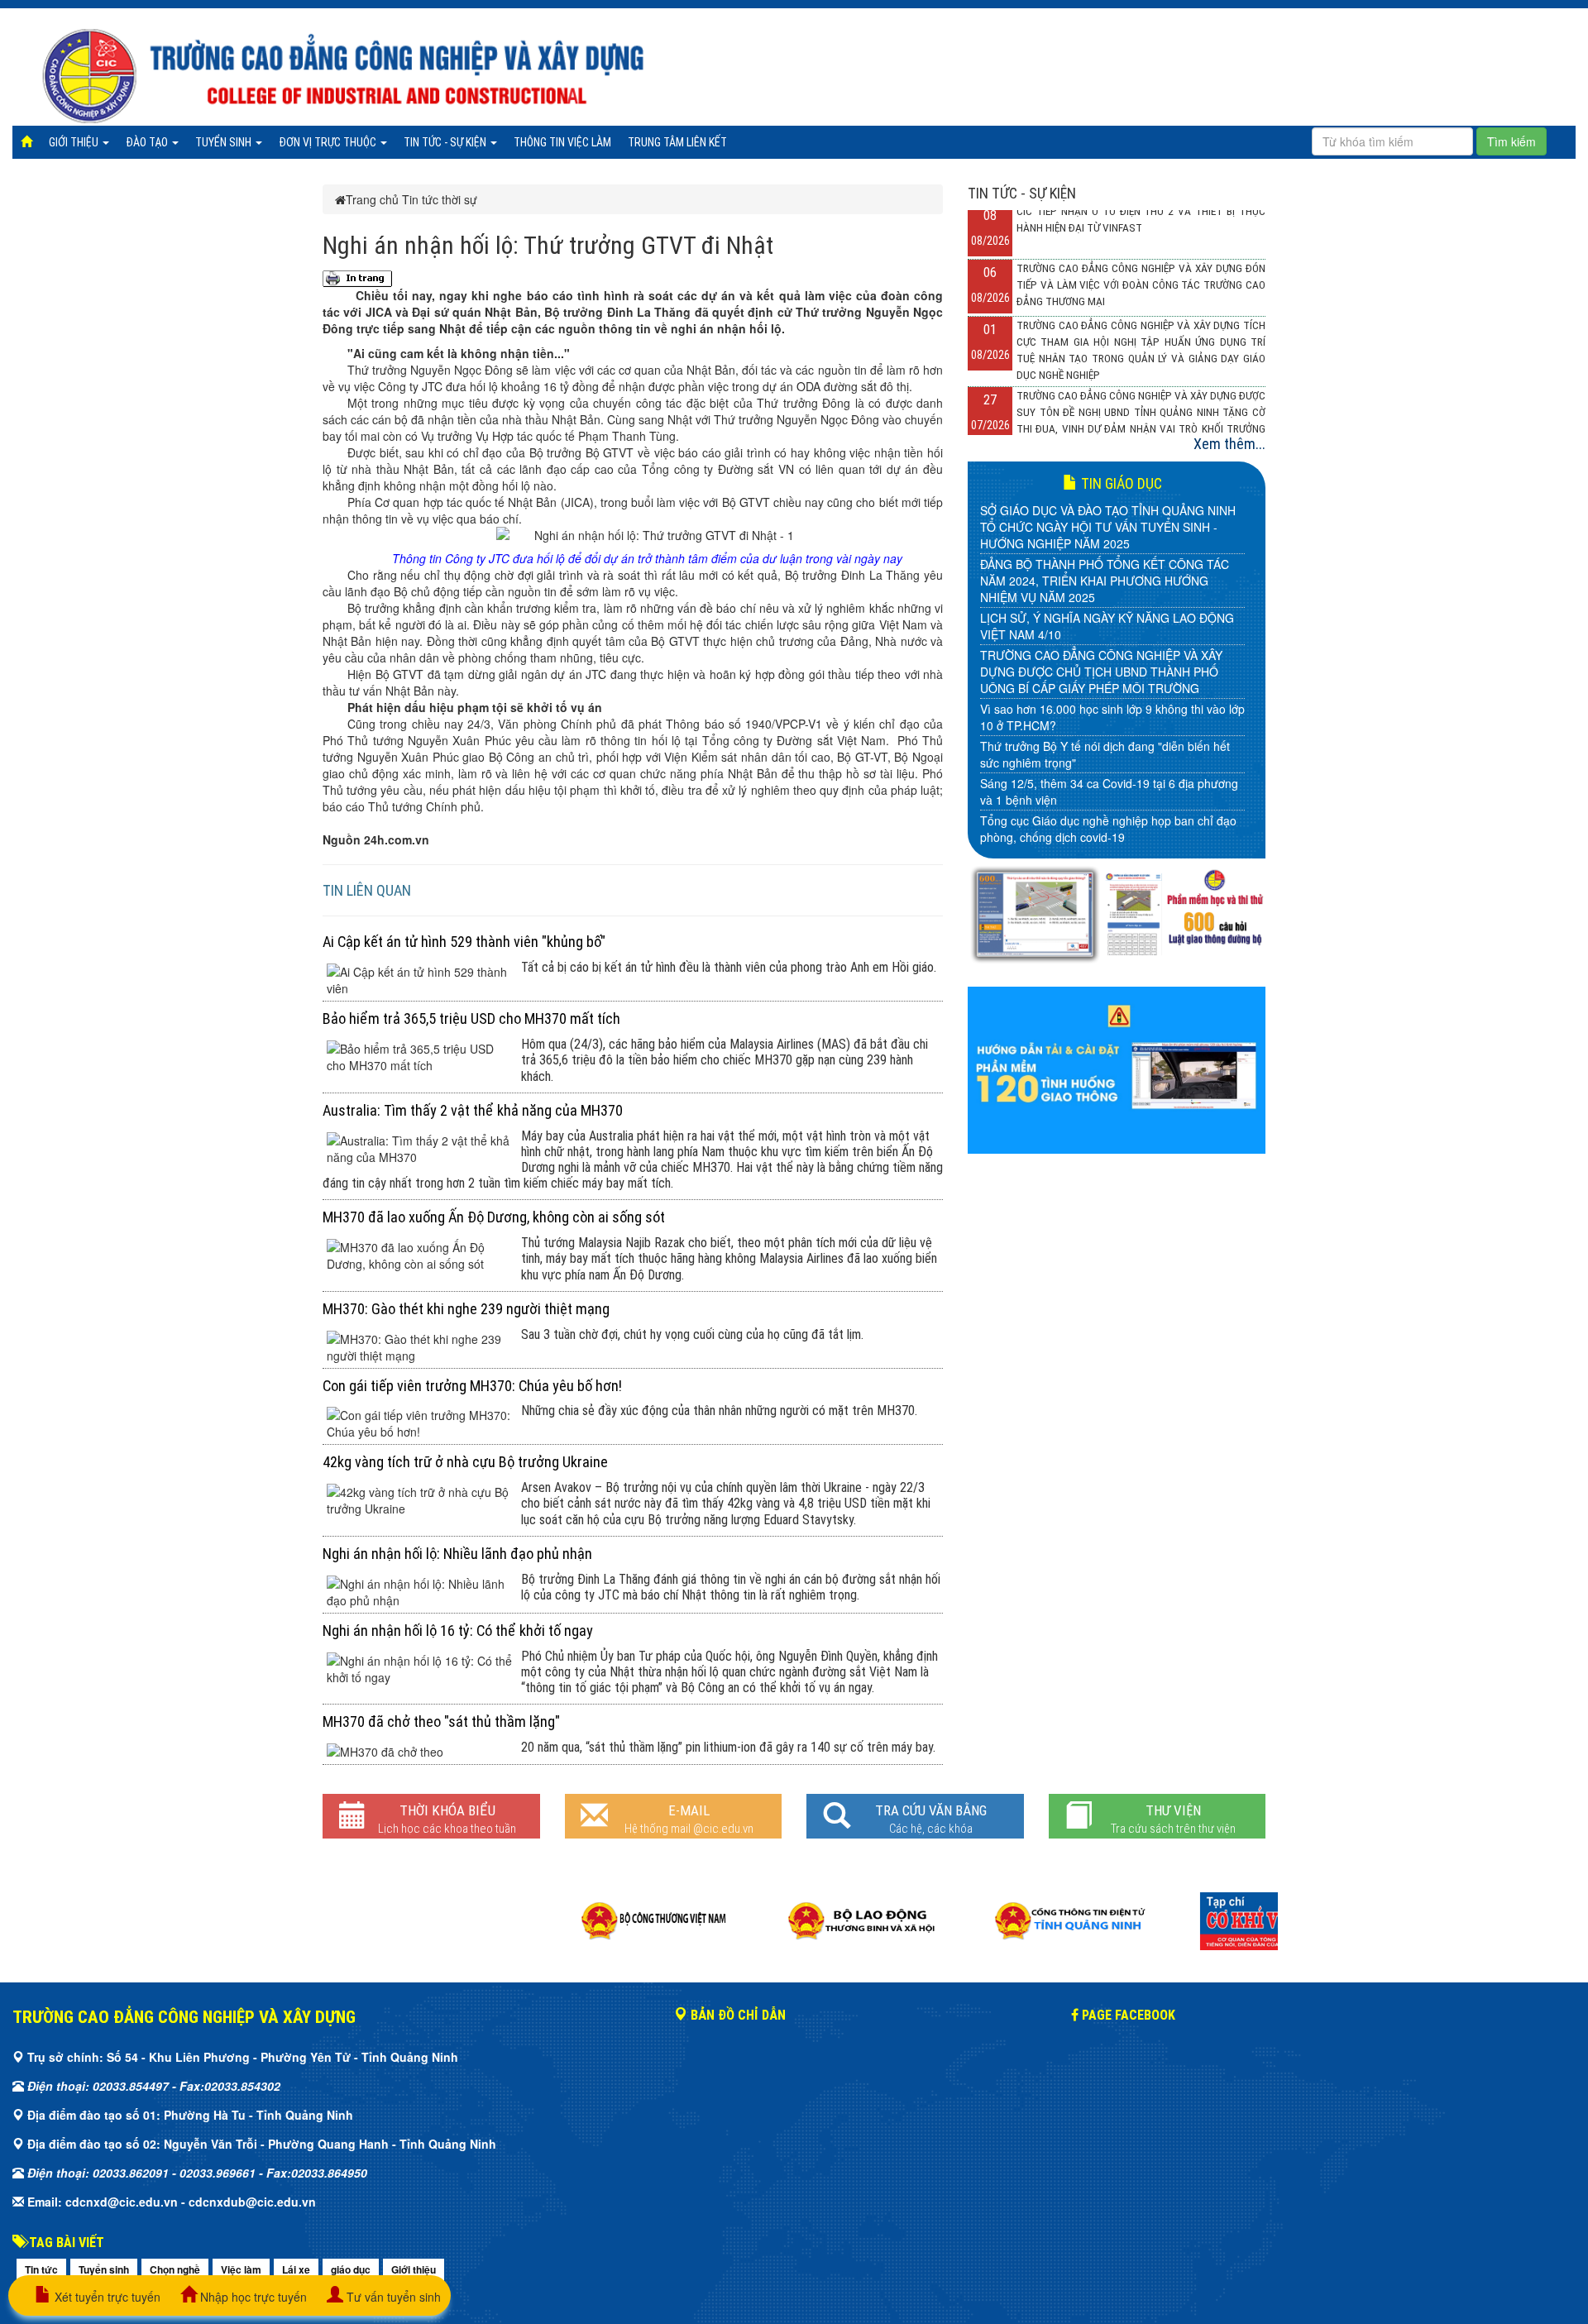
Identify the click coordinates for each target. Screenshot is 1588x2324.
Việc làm (241, 2269)
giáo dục (351, 2269)
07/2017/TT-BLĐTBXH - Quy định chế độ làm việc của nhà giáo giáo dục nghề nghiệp (1110, 647)
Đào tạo (148, 142)
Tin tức (41, 2269)
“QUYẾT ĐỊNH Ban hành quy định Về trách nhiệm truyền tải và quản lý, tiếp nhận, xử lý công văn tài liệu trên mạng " (1110, 800)
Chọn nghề (175, 2269)
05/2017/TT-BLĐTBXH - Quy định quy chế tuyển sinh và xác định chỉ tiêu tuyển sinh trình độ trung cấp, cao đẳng (1109, 746)
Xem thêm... (1229, 444)
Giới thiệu (75, 142)
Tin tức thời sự (440, 199)
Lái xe (296, 2269)
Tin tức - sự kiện (446, 142)
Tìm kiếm (1511, 141)
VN (786, 469)
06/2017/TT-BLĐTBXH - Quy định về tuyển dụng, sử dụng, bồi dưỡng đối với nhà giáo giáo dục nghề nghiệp (1108, 692)
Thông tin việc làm (562, 142)
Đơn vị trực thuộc (329, 142)
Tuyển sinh (225, 142)
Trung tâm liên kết (677, 142)
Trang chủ (372, 199)
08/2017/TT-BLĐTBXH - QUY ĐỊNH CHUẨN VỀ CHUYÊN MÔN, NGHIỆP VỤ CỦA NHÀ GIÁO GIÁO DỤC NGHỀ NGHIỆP (1103, 601)
